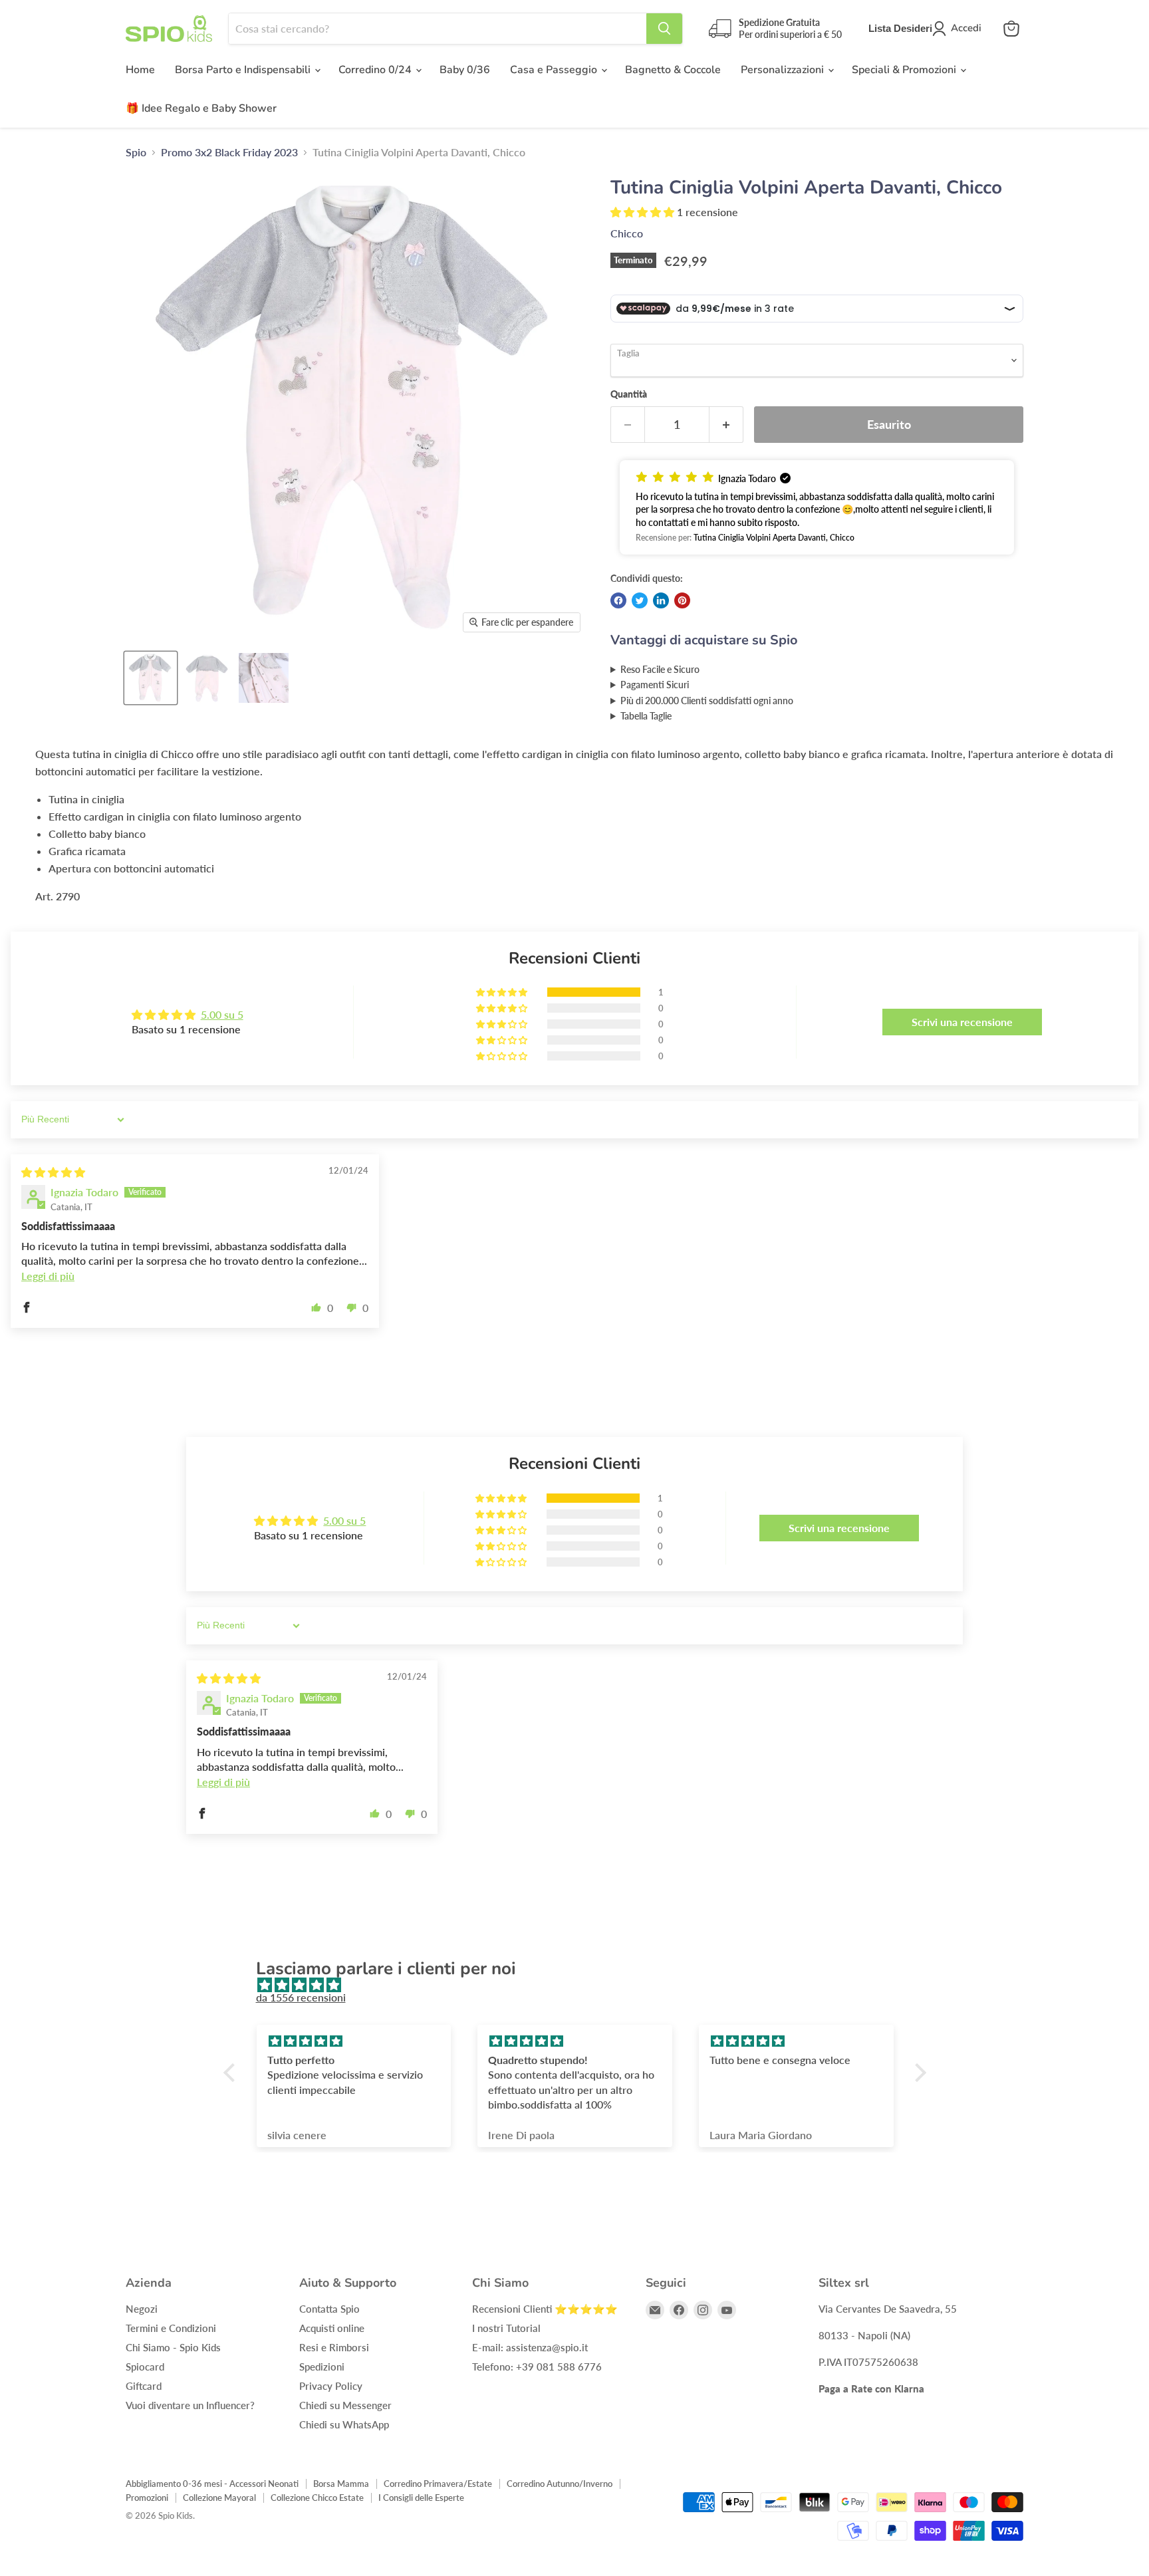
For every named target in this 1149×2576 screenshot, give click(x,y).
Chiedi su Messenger (345, 2405)
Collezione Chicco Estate (317, 2498)
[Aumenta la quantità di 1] (726, 425)
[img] (53, 1172)
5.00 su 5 (222, 1014)
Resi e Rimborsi (334, 2347)
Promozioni (147, 2498)
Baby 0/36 (465, 70)
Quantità (629, 394)
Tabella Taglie (646, 716)
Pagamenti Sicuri (655, 685)
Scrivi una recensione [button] (962, 1022)
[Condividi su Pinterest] (682, 600)
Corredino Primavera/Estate (438, 2484)
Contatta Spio (329, 2309)
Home (140, 70)
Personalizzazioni (784, 70)
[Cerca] (664, 29)
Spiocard (145, 2367)
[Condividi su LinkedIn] (661, 600)
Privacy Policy (331, 2386)
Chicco (627, 233)
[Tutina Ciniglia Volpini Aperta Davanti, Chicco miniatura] (151, 678)
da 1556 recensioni (301, 1997)
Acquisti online (332, 2328)
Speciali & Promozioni (905, 70)
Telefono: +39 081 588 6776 (537, 2367)
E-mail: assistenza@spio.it (530, 2347)
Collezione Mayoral (219, 2498)
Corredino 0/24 (376, 70)
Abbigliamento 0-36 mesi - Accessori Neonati (212, 2484)
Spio (136, 152)
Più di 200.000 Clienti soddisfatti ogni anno (707, 701)
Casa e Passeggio (555, 70)
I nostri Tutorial (506, 2328)
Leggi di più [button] (48, 1276)
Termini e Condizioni (171, 2328)
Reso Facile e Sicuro (660, 669)
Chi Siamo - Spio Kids (173, 2347)
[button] (644, 212)
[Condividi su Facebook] (618, 600)
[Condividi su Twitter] (640, 600)
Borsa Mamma (341, 2484)
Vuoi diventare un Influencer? (190, 2405)
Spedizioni (322, 2367)
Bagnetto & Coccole (673, 70)
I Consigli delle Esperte (421, 2498)
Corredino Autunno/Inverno (560, 2484)
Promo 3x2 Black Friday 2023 (229, 152)
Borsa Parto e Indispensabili (244, 70)
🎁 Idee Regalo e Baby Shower (201, 108)
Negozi (142, 2309)
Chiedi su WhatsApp (344, 2424)
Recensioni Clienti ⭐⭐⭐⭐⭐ (545, 2309)
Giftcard (144, 2386)
